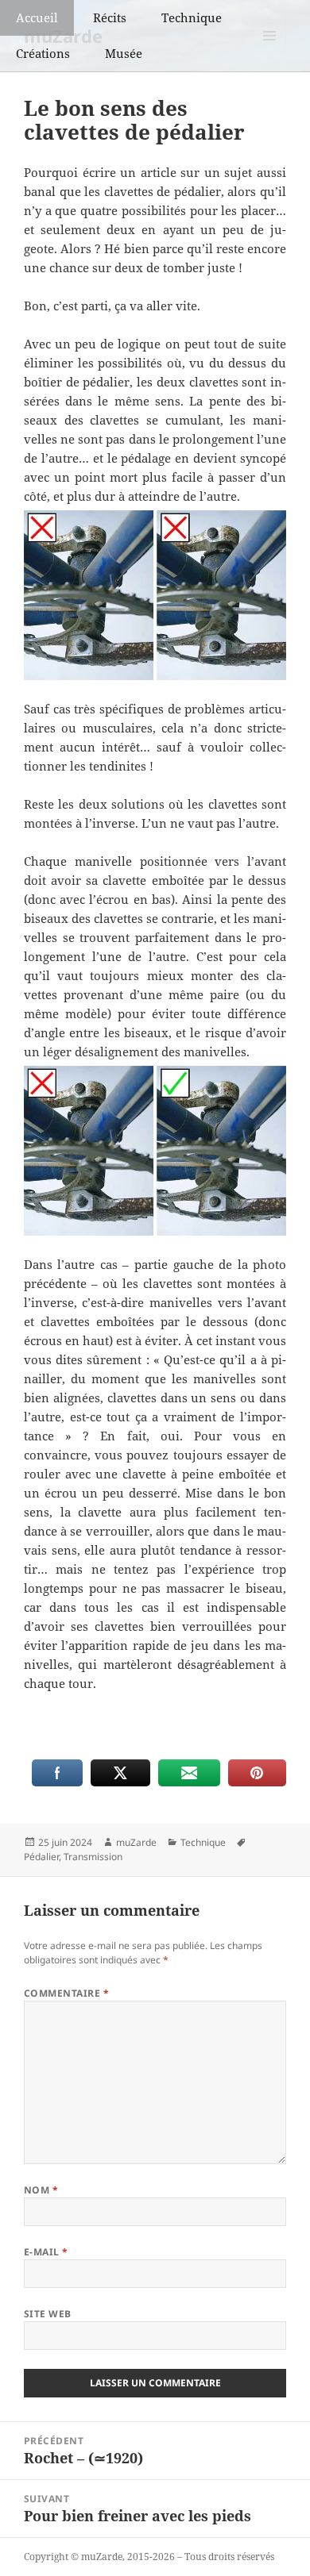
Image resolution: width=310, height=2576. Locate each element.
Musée (124, 53)
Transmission (93, 1857)
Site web (48, 2314)
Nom (41, 2190)
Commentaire (66, 1993)
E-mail (46, 2252)
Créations (43, 53)
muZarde (136, 1842)
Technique (192, 17)
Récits (110, 17)
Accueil (37, 17)
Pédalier (41, 1857)
